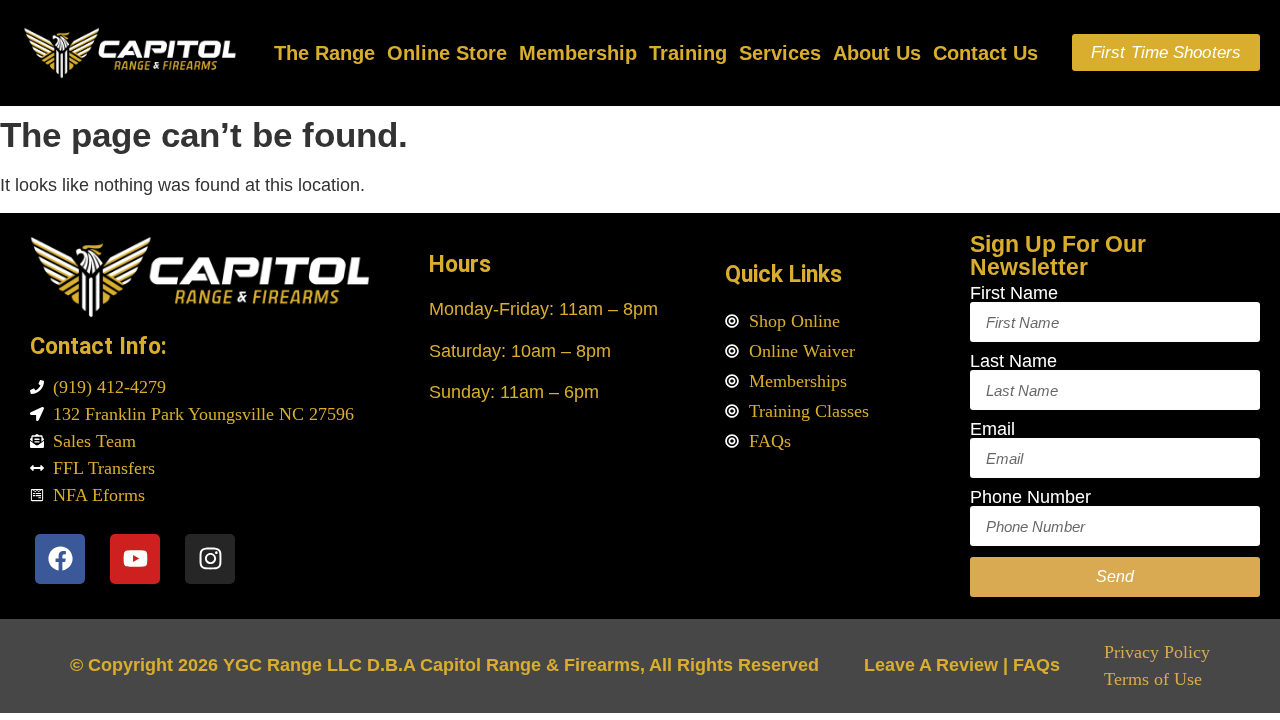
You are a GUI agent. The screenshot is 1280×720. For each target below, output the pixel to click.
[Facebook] (60, 559)
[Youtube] (135, 559)
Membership (578, 53)
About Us (877, 53)
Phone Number (1030, 497)
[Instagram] (210, 559)
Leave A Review (931, 665)
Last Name (1013, 361)
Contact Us (985, 53)
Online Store (447, 53)
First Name (1014, 293)
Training (688, 53)
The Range (324, 53)
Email (992, 429)
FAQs (1036, 665)
